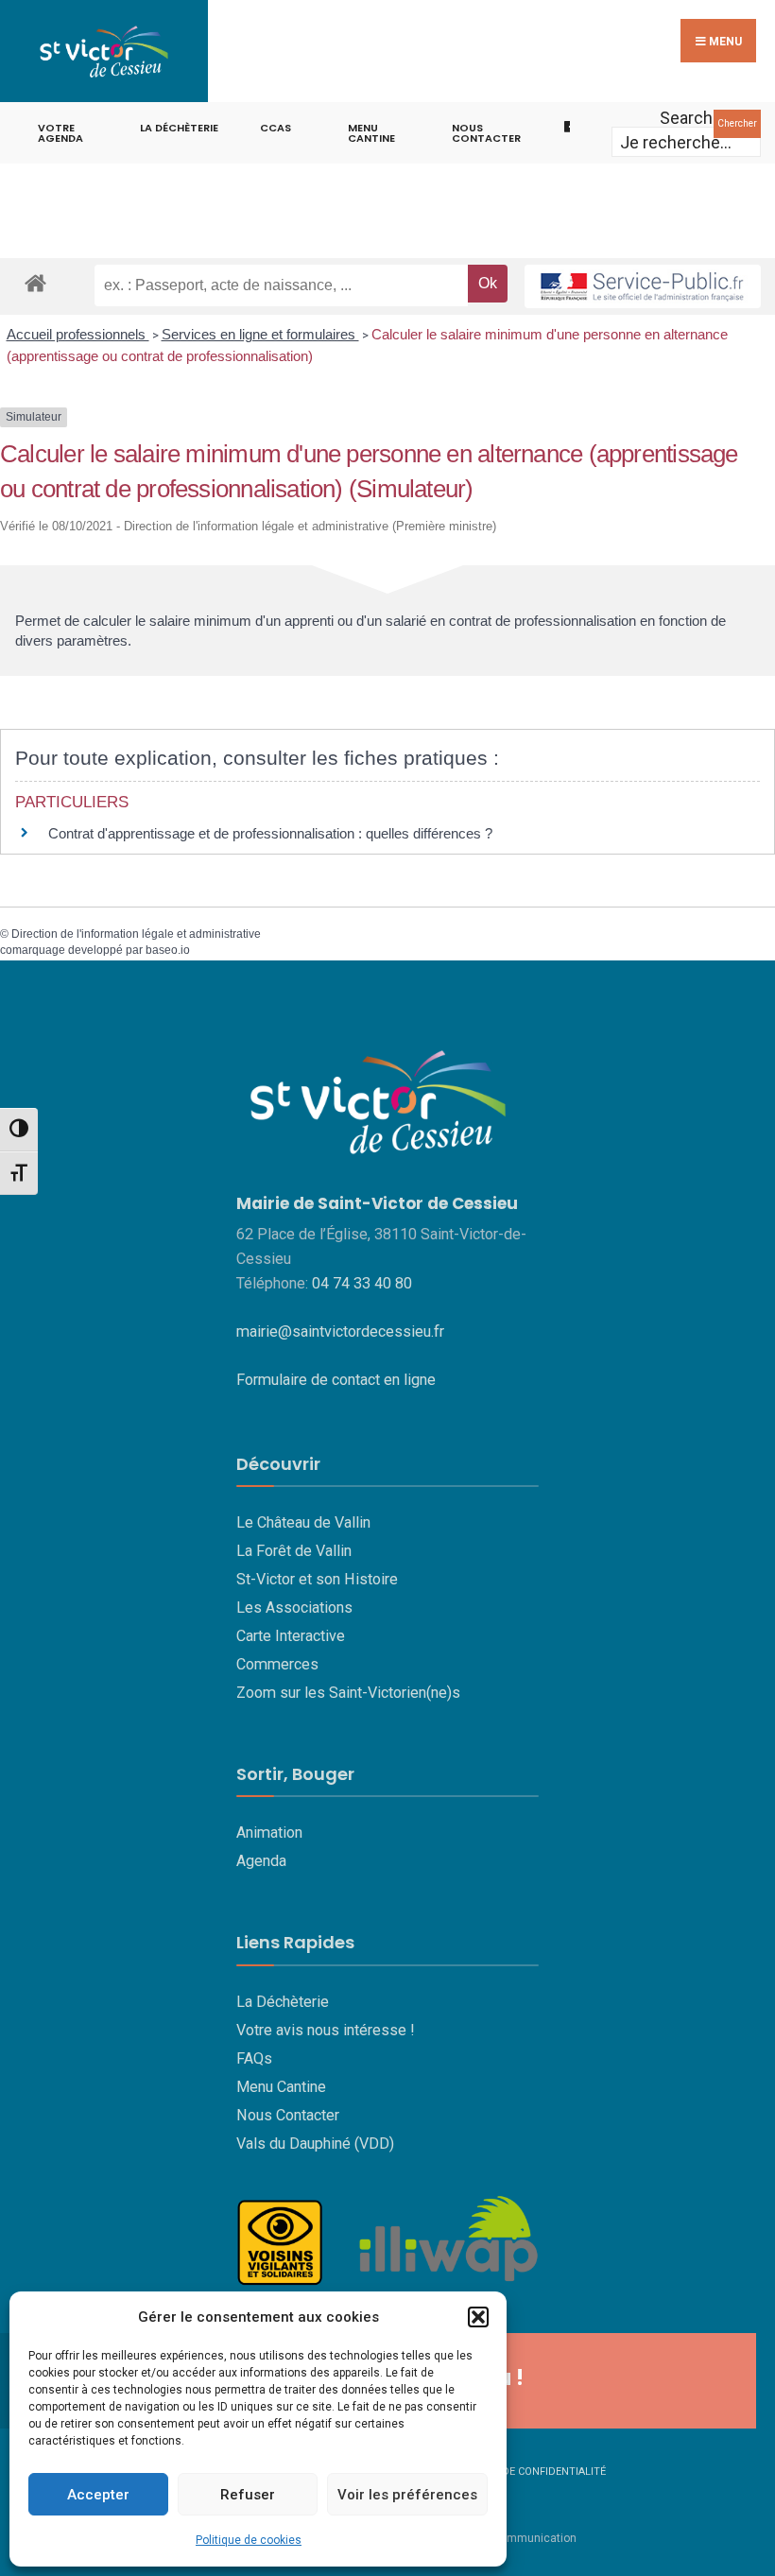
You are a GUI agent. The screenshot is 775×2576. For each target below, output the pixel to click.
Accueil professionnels (78, 334)
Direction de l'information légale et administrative (136, 934)
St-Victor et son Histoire (317, 1579)
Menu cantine (371, 133)
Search (686, 118)
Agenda (261, 1861)
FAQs (254, 2058)
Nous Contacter (288, 2115)
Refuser (248, 2495)
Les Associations (294, 1608)
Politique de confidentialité (525, 2472)
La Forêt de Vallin (294, 1551)
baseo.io (168, 950)
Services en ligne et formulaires (260, 334)
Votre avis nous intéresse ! (326, 2030)
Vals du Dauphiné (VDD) (315, 2144)
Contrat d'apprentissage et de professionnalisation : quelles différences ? (270, 833)
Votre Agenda (60, 133)
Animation (269, 1833)
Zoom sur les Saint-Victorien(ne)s (348, 1693)
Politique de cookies (249, 2540)
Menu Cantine (281, 2087)
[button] (478, 2317)
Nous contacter (486, 133)
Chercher (737, 123)
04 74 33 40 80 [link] (362, 1283)
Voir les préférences (407, 2495)
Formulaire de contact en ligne (336, 1380)
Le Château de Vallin (303, 1522)
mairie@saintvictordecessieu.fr (340, 1331)
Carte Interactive (291, 1636)
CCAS (276, 128)
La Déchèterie (179, 128)
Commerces (277, 1664)
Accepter (98, 2495)
